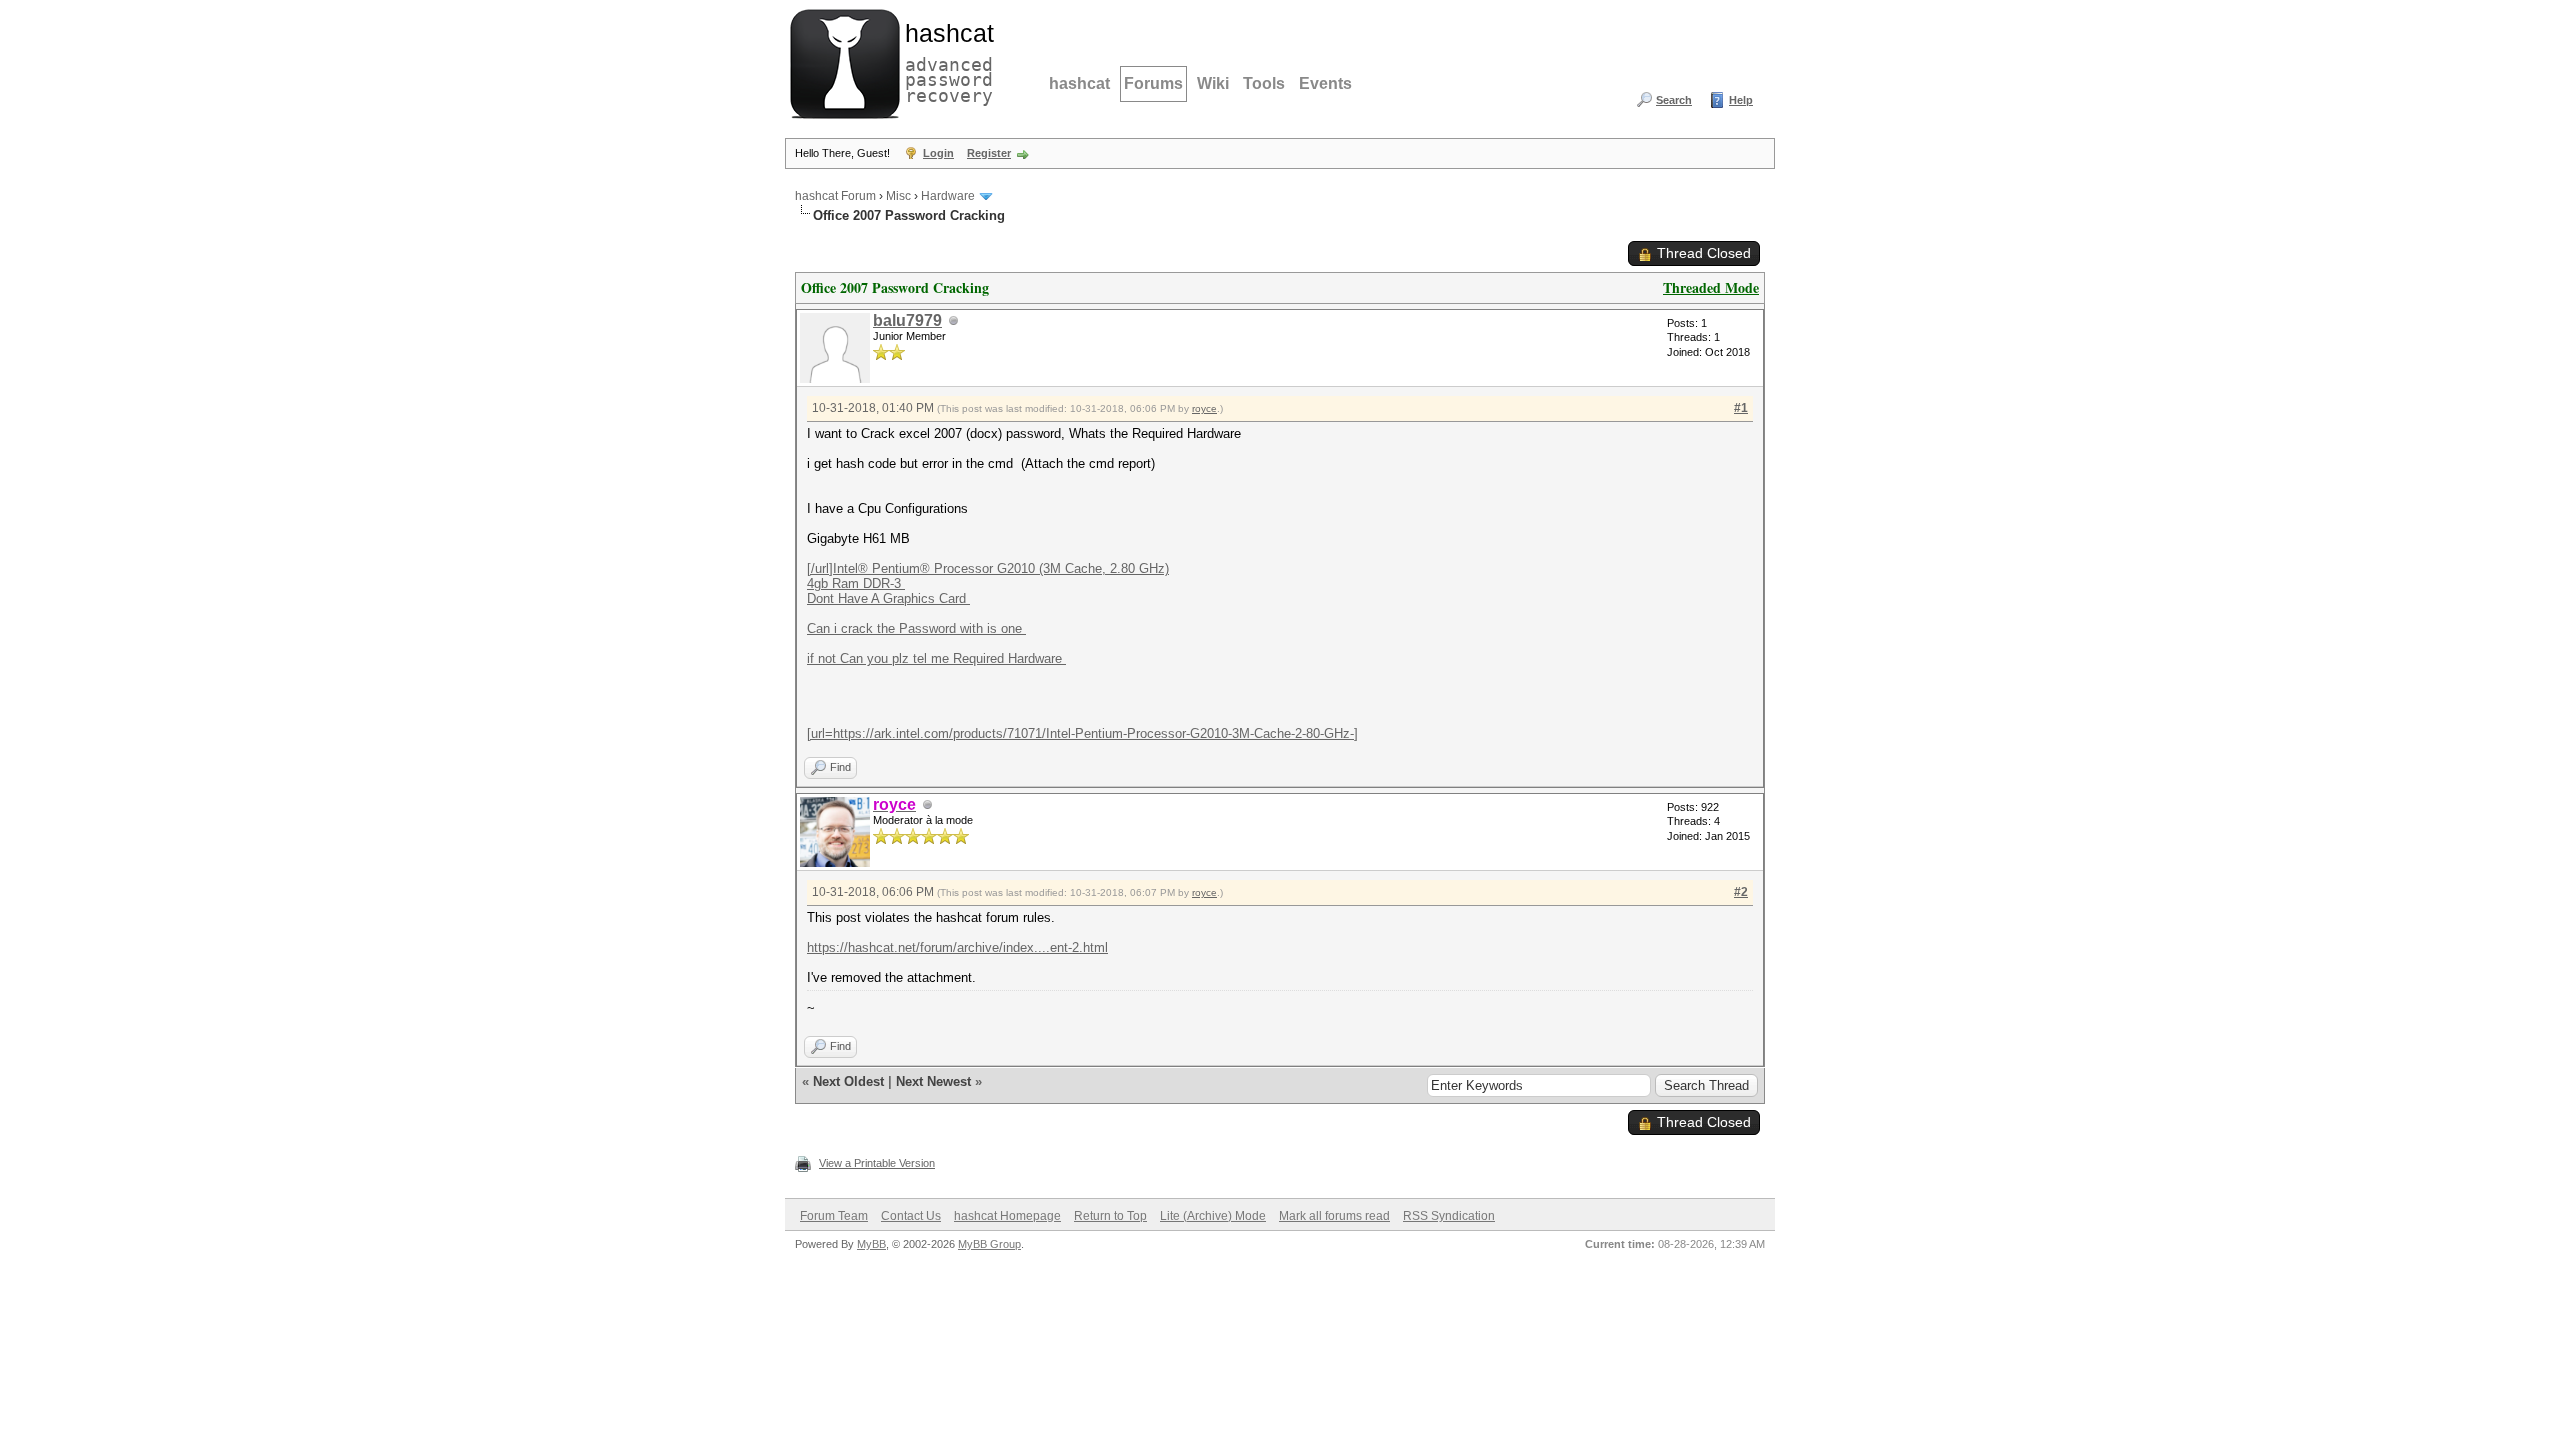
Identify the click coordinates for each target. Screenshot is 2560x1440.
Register (989, 153)
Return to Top (1110, 1216)
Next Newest (933, 1081)
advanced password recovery (945, 61)
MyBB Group (989, 1244)
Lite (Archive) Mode (1213, 1216)
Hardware (948, 196)
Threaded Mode (1711, 287)
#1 (1741, 408)
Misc (898, 196)
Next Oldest (848, 1081)
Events (1325, 83)
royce (1204, 408)
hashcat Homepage (1007, 1216)
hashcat (1079, 83)
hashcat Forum (835, 196)
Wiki (1213, 83)
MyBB (871, 1244)
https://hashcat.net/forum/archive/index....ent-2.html (957, 947)
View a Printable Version (877, 1163)
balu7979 (907, 320)
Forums (1153, 83)
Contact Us (911, 1216)
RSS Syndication (1449, 1216)
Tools (1264, 83)
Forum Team (834, 1216)
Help (1741, 100)
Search (1674, 100)
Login (938, 153)
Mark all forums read (1334, 1216)
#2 (1741, 892)
